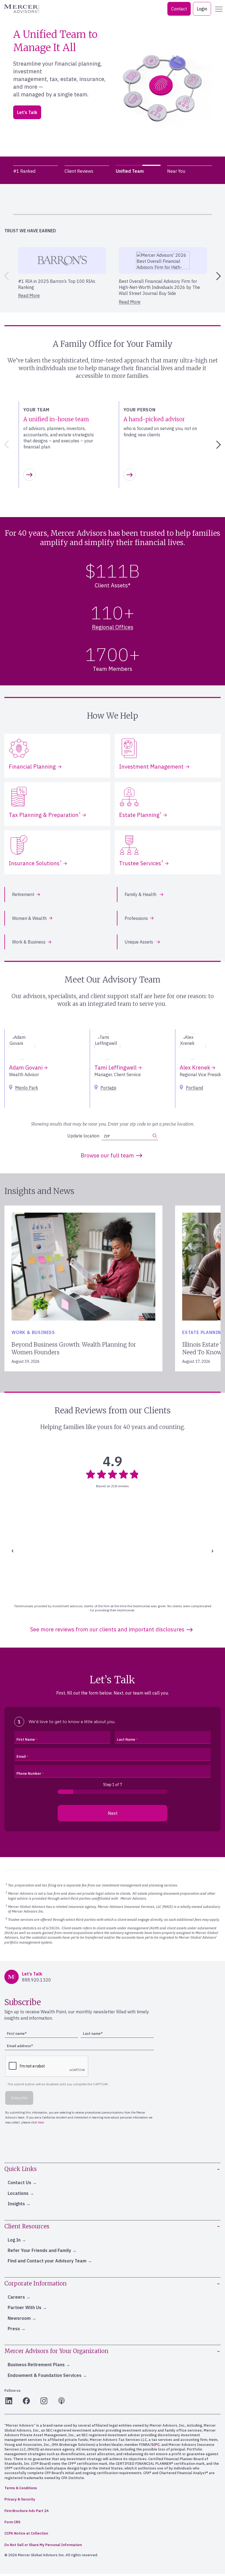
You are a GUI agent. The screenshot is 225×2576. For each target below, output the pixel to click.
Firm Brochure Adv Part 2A (27, 2511)
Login (202, 9)
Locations (18, 2193)
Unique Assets (139, 942)
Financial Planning (32, 767)
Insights (16, 2204)
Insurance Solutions (35, 863)
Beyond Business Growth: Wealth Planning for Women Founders (74, 1348)
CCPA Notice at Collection (26, 2533)
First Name (26, 1739)
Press (14, 2329)
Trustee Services (141, 863)
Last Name (126, 1739)
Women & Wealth (29, 918)
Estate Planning (140, 815)
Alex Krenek (196, 1067)
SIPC (155, 2445)
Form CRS (12, 2522)
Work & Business (29, 942)
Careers (16, 2297)
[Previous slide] (5, 276)
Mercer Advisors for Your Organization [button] (56, 2351)
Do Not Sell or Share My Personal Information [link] (43, 2545)
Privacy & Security (20, 2499)
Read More (29, 295)
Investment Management (151, 767)
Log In (14, 2240)
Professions (136, 918)
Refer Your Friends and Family (39, 2250)
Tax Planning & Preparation (45, 815)
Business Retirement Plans (36, 2365)
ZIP (27, 116)
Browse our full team (107, 1155)
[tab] (36, 171)
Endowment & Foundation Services (45, 2375)
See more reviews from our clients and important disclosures (107, 1629)
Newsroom (19, 2318)
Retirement (23, 894)
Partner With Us (25, 2307)
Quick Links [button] (21, 2169)
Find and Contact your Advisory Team (47, 2261)
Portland (194, 1088)
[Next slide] (220, 276)
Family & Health (141, 894)
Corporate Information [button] (36, 2283)
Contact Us (19, 2183)
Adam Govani (26, 1067)
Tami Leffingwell (116, 1067)
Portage (108, 1088)
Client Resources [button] (27, 2226)
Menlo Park (27, 1088)
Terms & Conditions (21, 2488)
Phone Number (29, 1773)
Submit (93, 113)
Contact (179, 9)
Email (21, 1756)
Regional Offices (113, 627)
